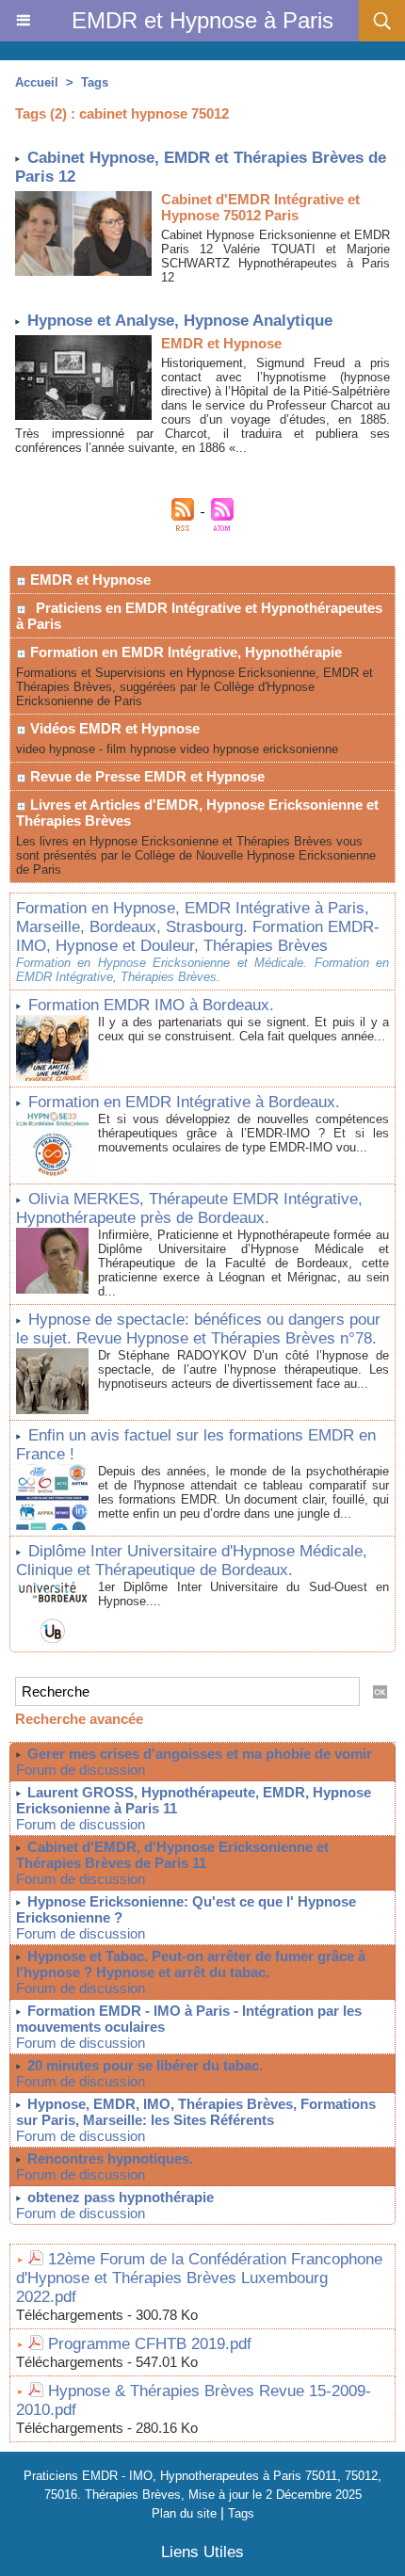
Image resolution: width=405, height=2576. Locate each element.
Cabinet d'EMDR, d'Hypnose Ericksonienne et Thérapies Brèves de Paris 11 (172, 1855)
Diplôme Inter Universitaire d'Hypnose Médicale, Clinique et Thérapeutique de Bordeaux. (192, 1561)
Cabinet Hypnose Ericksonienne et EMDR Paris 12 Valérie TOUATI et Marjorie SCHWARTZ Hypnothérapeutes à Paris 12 (275, 256)
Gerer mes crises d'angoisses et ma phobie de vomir (200, 1754)
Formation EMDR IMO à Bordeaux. (151, 1005)
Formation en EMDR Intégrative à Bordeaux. (184, 1102)
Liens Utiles (202, 2552)
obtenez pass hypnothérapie (121, 2197)
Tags (95, 82)
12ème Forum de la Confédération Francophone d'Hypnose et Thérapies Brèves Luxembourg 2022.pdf (199, 2278)
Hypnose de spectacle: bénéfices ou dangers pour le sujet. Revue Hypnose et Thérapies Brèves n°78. (198, 1329)
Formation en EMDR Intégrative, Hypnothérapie (184, 652)
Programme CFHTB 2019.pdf (150, 2344)
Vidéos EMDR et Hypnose (113, 728)
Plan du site (184, 2513)
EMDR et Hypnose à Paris (202, 20)
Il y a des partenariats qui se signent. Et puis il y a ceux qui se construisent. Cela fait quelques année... (243, 1029)
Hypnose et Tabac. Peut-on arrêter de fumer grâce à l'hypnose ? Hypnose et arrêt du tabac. (191, 1964)
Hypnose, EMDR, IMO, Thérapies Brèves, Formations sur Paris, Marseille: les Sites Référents (196, 2112)
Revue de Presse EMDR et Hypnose (146, 776)
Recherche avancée (79, 1719)
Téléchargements (70, 2315)
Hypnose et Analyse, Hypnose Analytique (180, 321)
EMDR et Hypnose (89, 580)
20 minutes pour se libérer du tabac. (145, 2065)
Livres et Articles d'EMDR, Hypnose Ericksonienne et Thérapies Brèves (197, 813)
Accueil (37, 82)
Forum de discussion (81, 1770)
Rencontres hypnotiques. (110, 2158)
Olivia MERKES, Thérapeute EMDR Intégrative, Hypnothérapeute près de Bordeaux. (189, 1208)
